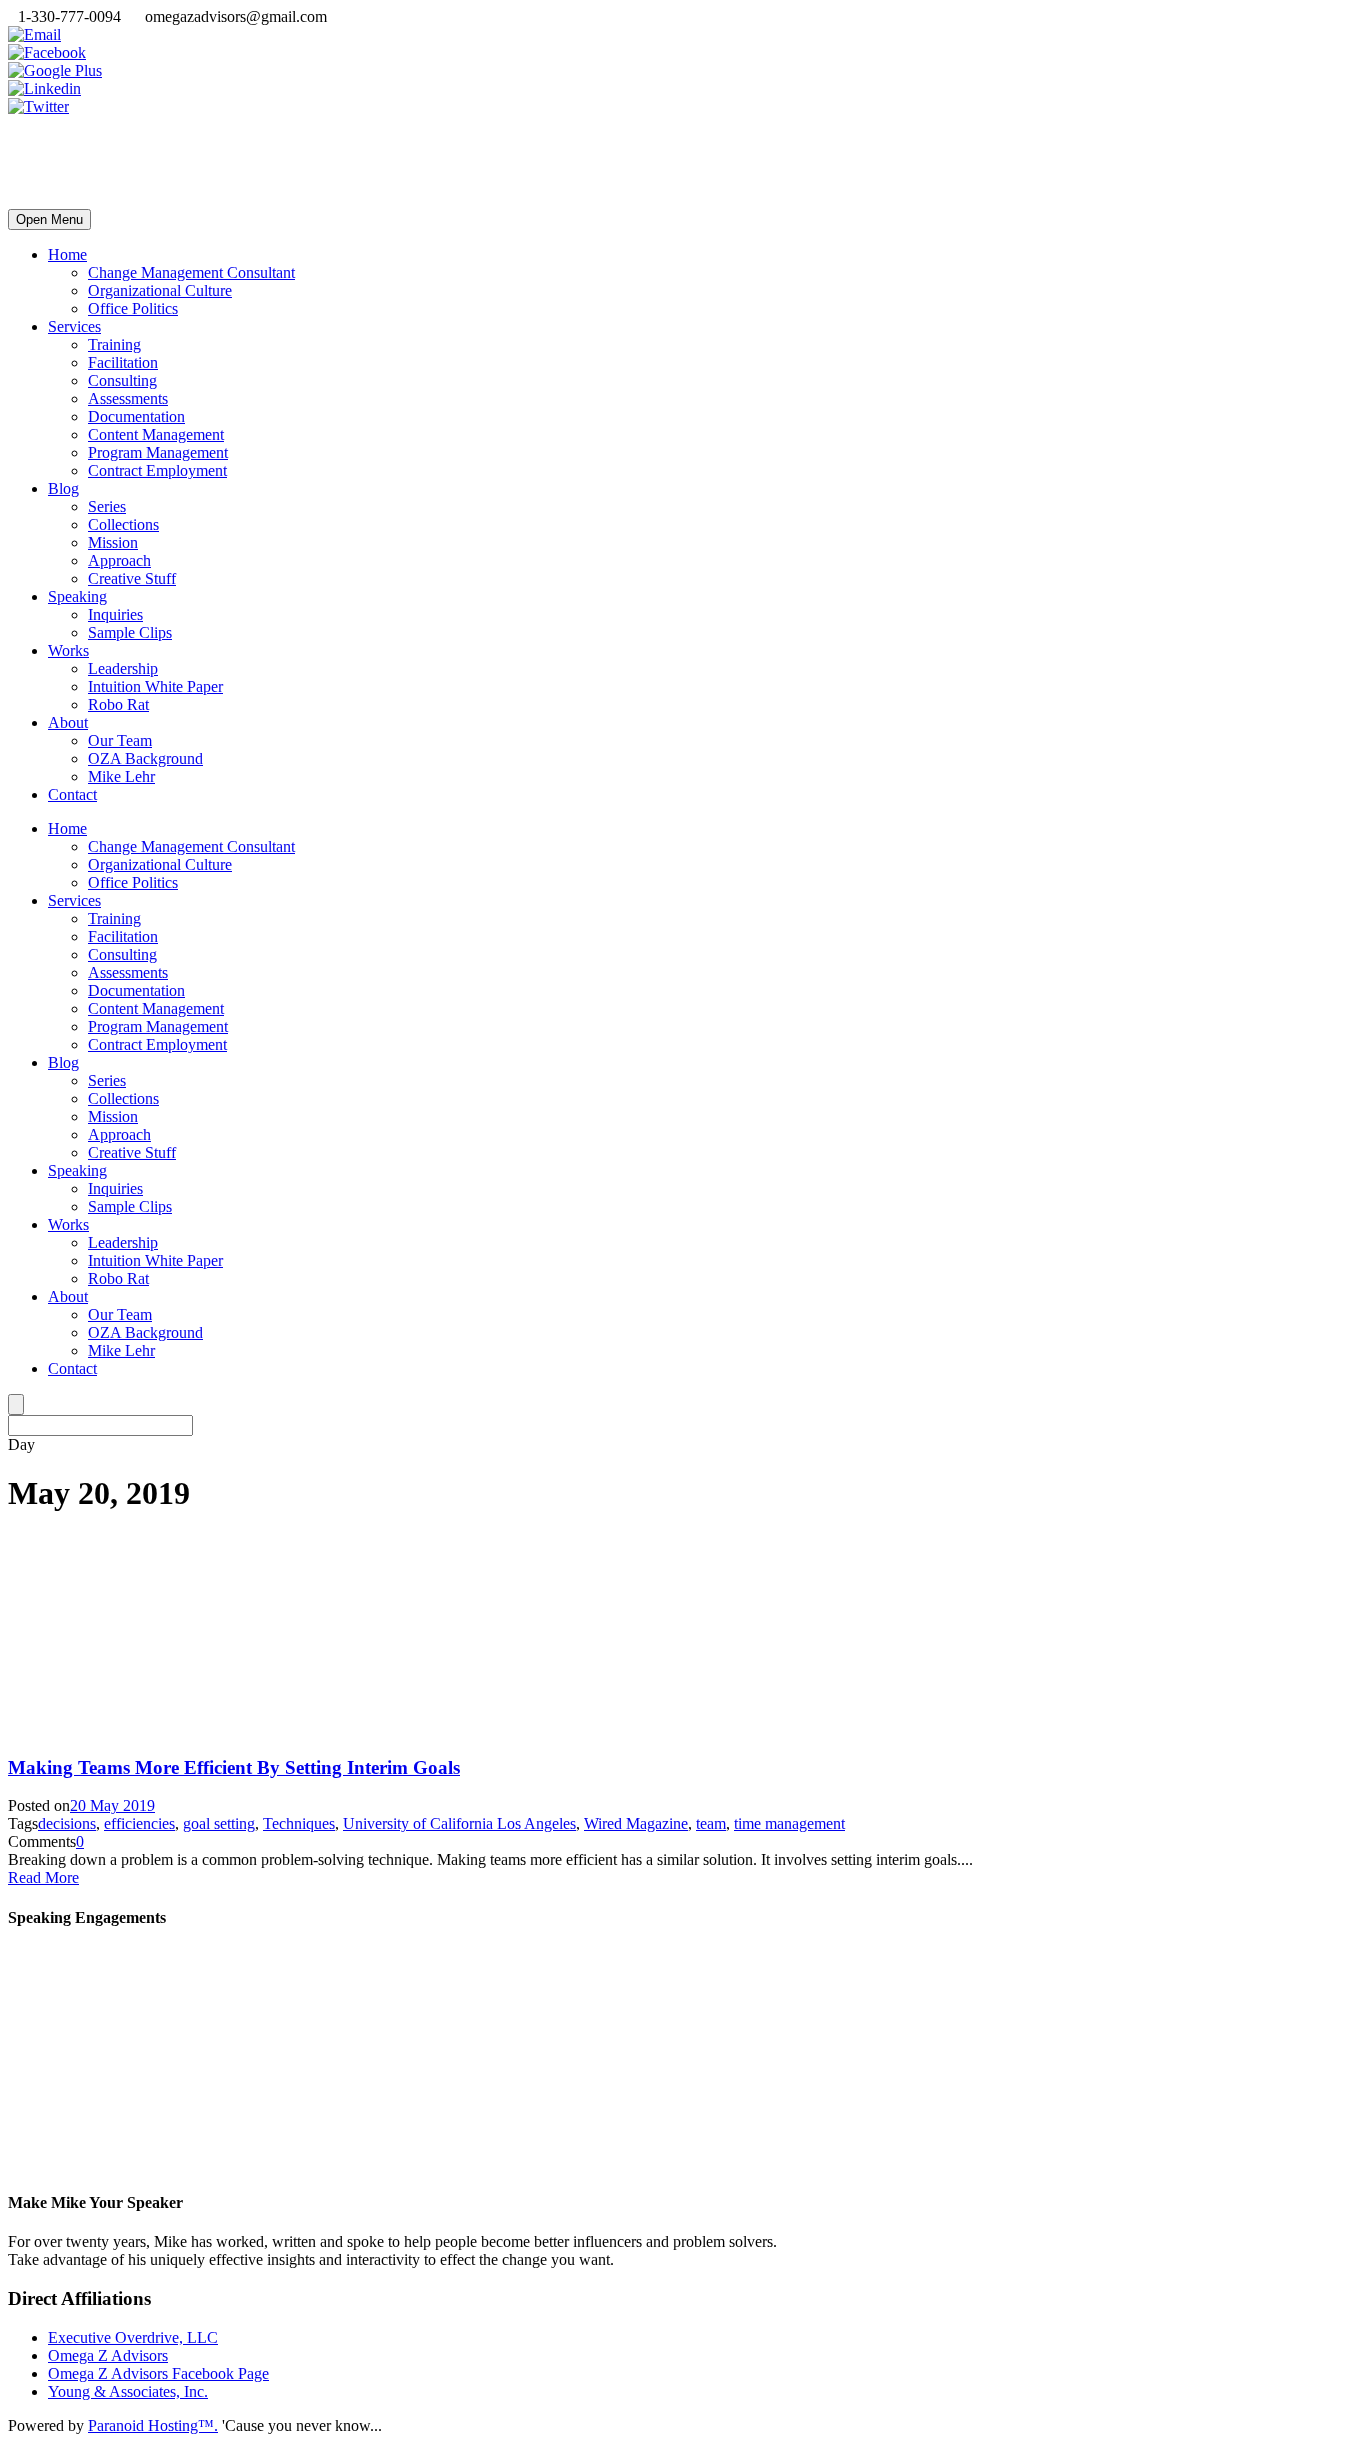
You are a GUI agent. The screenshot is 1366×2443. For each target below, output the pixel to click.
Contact (72, 794)
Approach (119, 560)
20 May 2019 (112, 1805)
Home (67, 254)
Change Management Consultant (191, 272)
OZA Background (145, 758)
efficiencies (139, 1823)
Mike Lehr (121, 776)
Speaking (77, 596)
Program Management (158, 452)
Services (74, 326)
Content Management (156, 434)
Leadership (123, 668)
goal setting (219, 1823)
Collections (123, 524)
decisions (67, 1823)
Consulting (122, 380)
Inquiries (115, 614)
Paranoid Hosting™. (153, 2425)
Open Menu (49, 219)
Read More (43, 1877)
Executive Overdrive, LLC (133, 2337)
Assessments (128, 398)
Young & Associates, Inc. (128, 2391)
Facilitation (123, 362)
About (68, 722)
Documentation (136, 416)
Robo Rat (118, 704)
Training (114, 344)
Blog (63, 488)
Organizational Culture (160, 290)
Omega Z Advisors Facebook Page (158, 2373)
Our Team (120, 740)
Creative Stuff (132, 578)
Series (107, 506)
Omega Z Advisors (108, 2355)
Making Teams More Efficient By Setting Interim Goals (234, 1767)
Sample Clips (130, 632)
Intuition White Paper (155, 686)
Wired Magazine (636, 1823)
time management (789, 1823)
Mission (113, 542)
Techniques (299, 1823)
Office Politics (133, 308)
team (711, 1823)
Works (68, 650)
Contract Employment (157, 470)
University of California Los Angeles (459, 1823)
